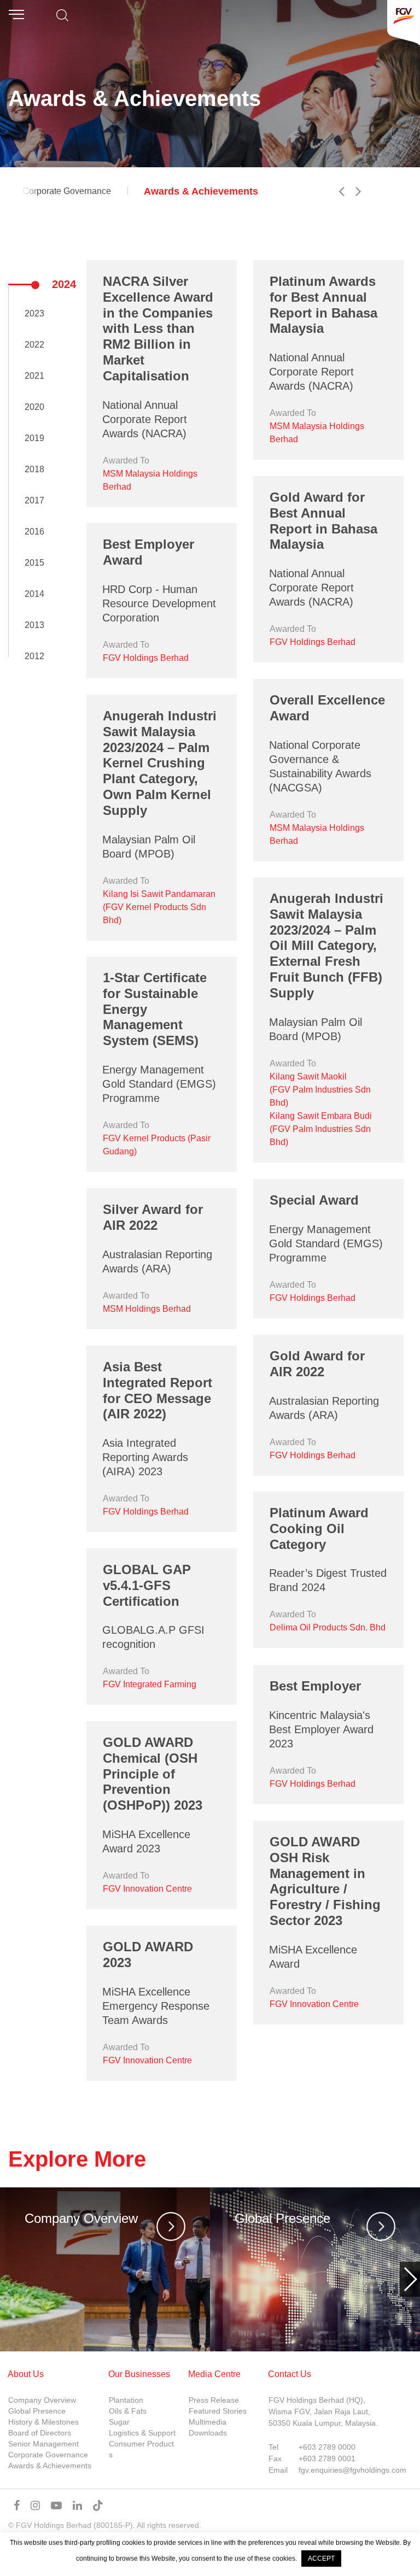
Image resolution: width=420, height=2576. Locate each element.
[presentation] (10, 2279)
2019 (34, 438)
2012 (34, 656)
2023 (34, 313)
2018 (34, 469)
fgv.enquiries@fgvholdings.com (352, 2470)
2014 (34, 594)
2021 (34, 376)
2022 (34, 345)
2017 (34, 500)
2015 (34, 563)
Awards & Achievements (201, 191)
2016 (34, 532)
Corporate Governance (67, 191)
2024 (64, 284)
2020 (34, 407)
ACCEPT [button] (321, 2559)
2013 (34, 625)
